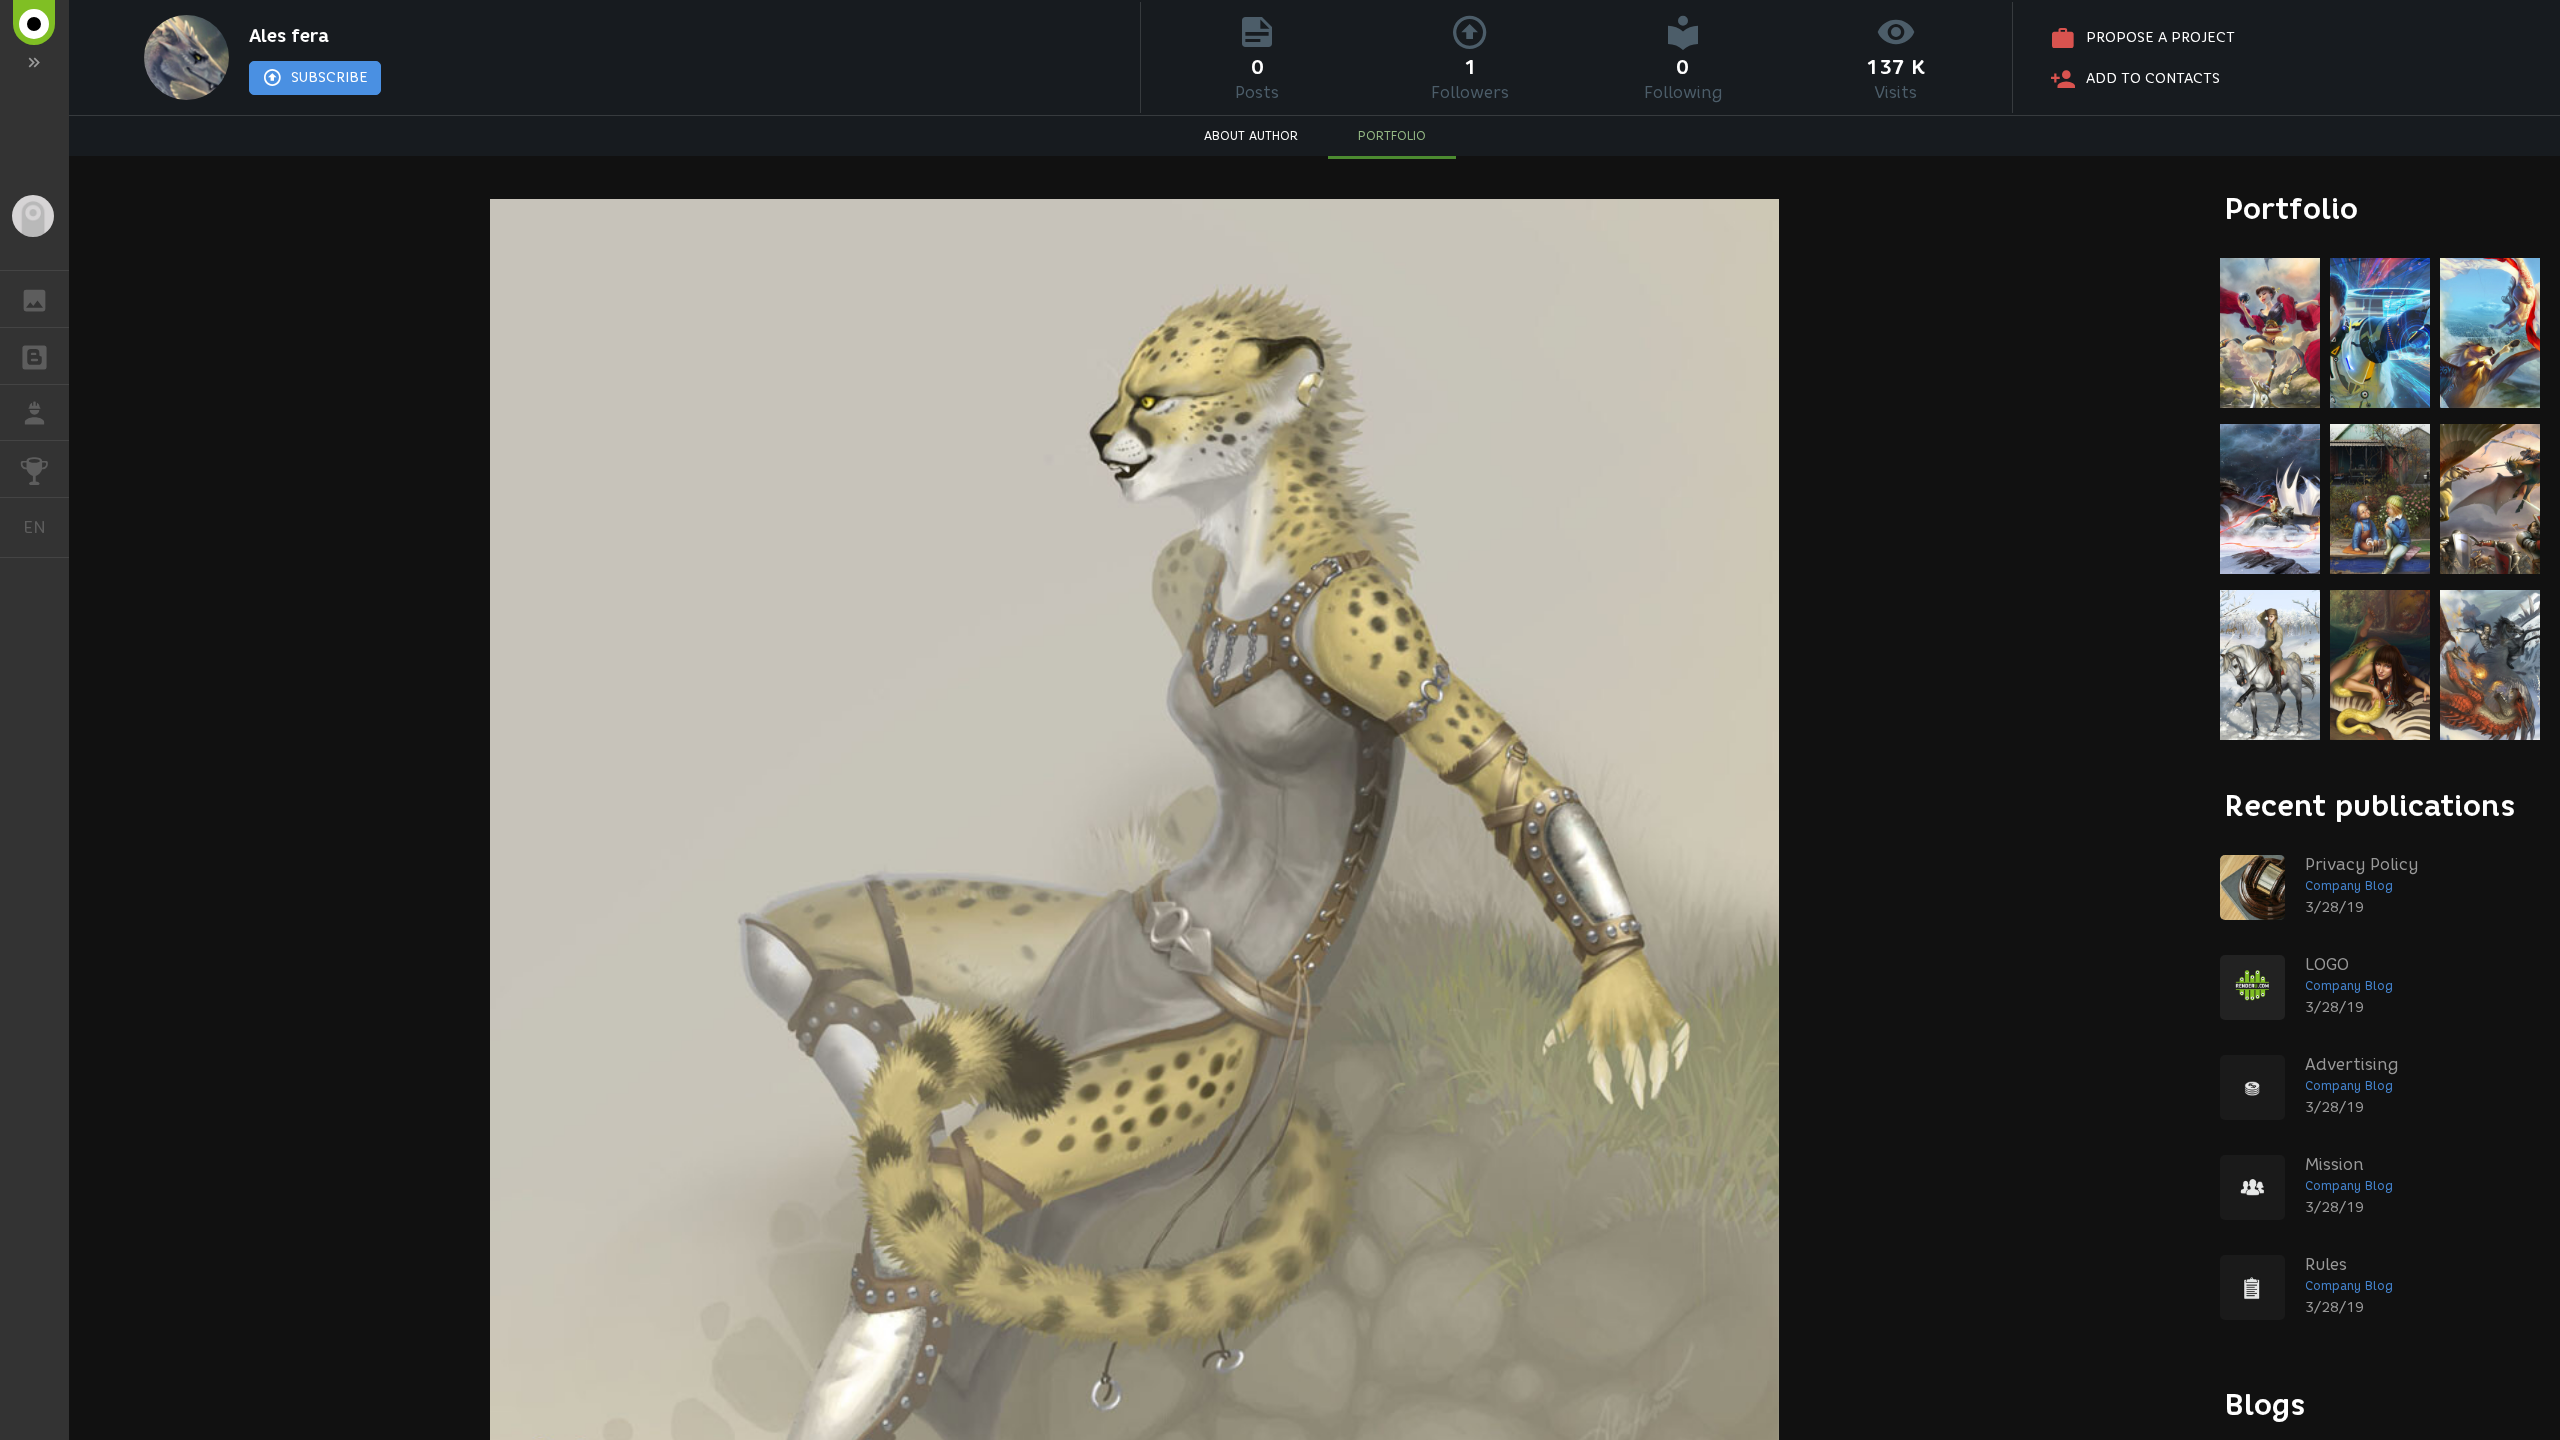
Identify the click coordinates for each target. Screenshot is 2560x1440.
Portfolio (2291, 208)
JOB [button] (34, 413)
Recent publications (2370, 805)
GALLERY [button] (34, 299)
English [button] (46, 527)
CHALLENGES (34, 469)
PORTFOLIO (1392, 135)
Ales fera (289, 36)
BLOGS (34, 356)
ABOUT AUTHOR (1251, 135)
